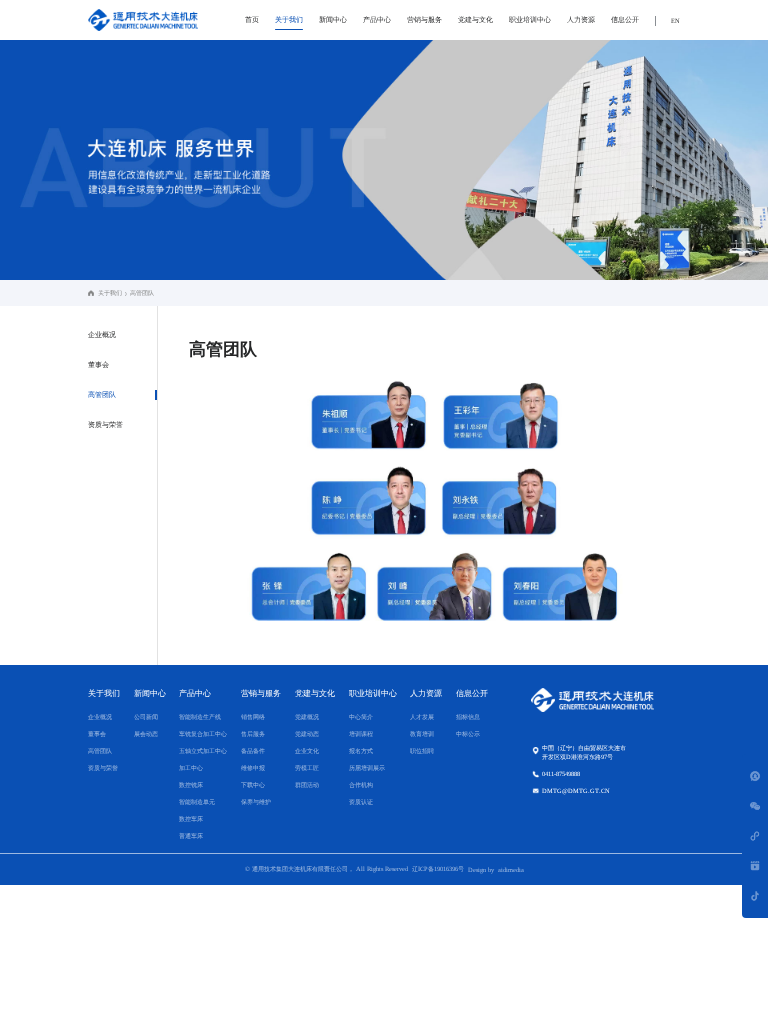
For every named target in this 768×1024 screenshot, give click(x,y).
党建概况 (307, 716)
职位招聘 (422, 750)
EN (675, 20)
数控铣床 (191, 784)
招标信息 (468, 716)
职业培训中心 (530, 20)
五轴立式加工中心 (203, 750)
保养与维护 (256, 801)
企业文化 (307, 750)
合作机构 (361, 784)
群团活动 (307, 784)
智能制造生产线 (200, 716)
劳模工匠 (307, 767)
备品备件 (253, 750)
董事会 (98, 365)
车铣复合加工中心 (203, 733)
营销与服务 (424, 20)
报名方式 (361, 750)
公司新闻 (146, 716)
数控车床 (191, 818)
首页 (252, 20)
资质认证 (361, 801)
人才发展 (422, 716)
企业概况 (102, 335)
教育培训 (422, 733)
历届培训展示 (367, 767)
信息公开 (625, 20)
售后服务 (253, 733)
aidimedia (511, 869)
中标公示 (468, 733)
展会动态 (146, 733)
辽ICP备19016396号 (438, 868)
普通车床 (191, 835)
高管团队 (102, 395)
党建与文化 (475, 20)
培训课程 (361, 733)
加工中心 (191, 767)
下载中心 (253, 784)
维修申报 (253, 767)
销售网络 (253, 716)
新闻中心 (333, 20)
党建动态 (307, 733)
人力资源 (581, 20)
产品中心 (377, 20)
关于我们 (289, 20)
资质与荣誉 (105, 425)
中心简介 (361, 716)
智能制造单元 (197, 801)
